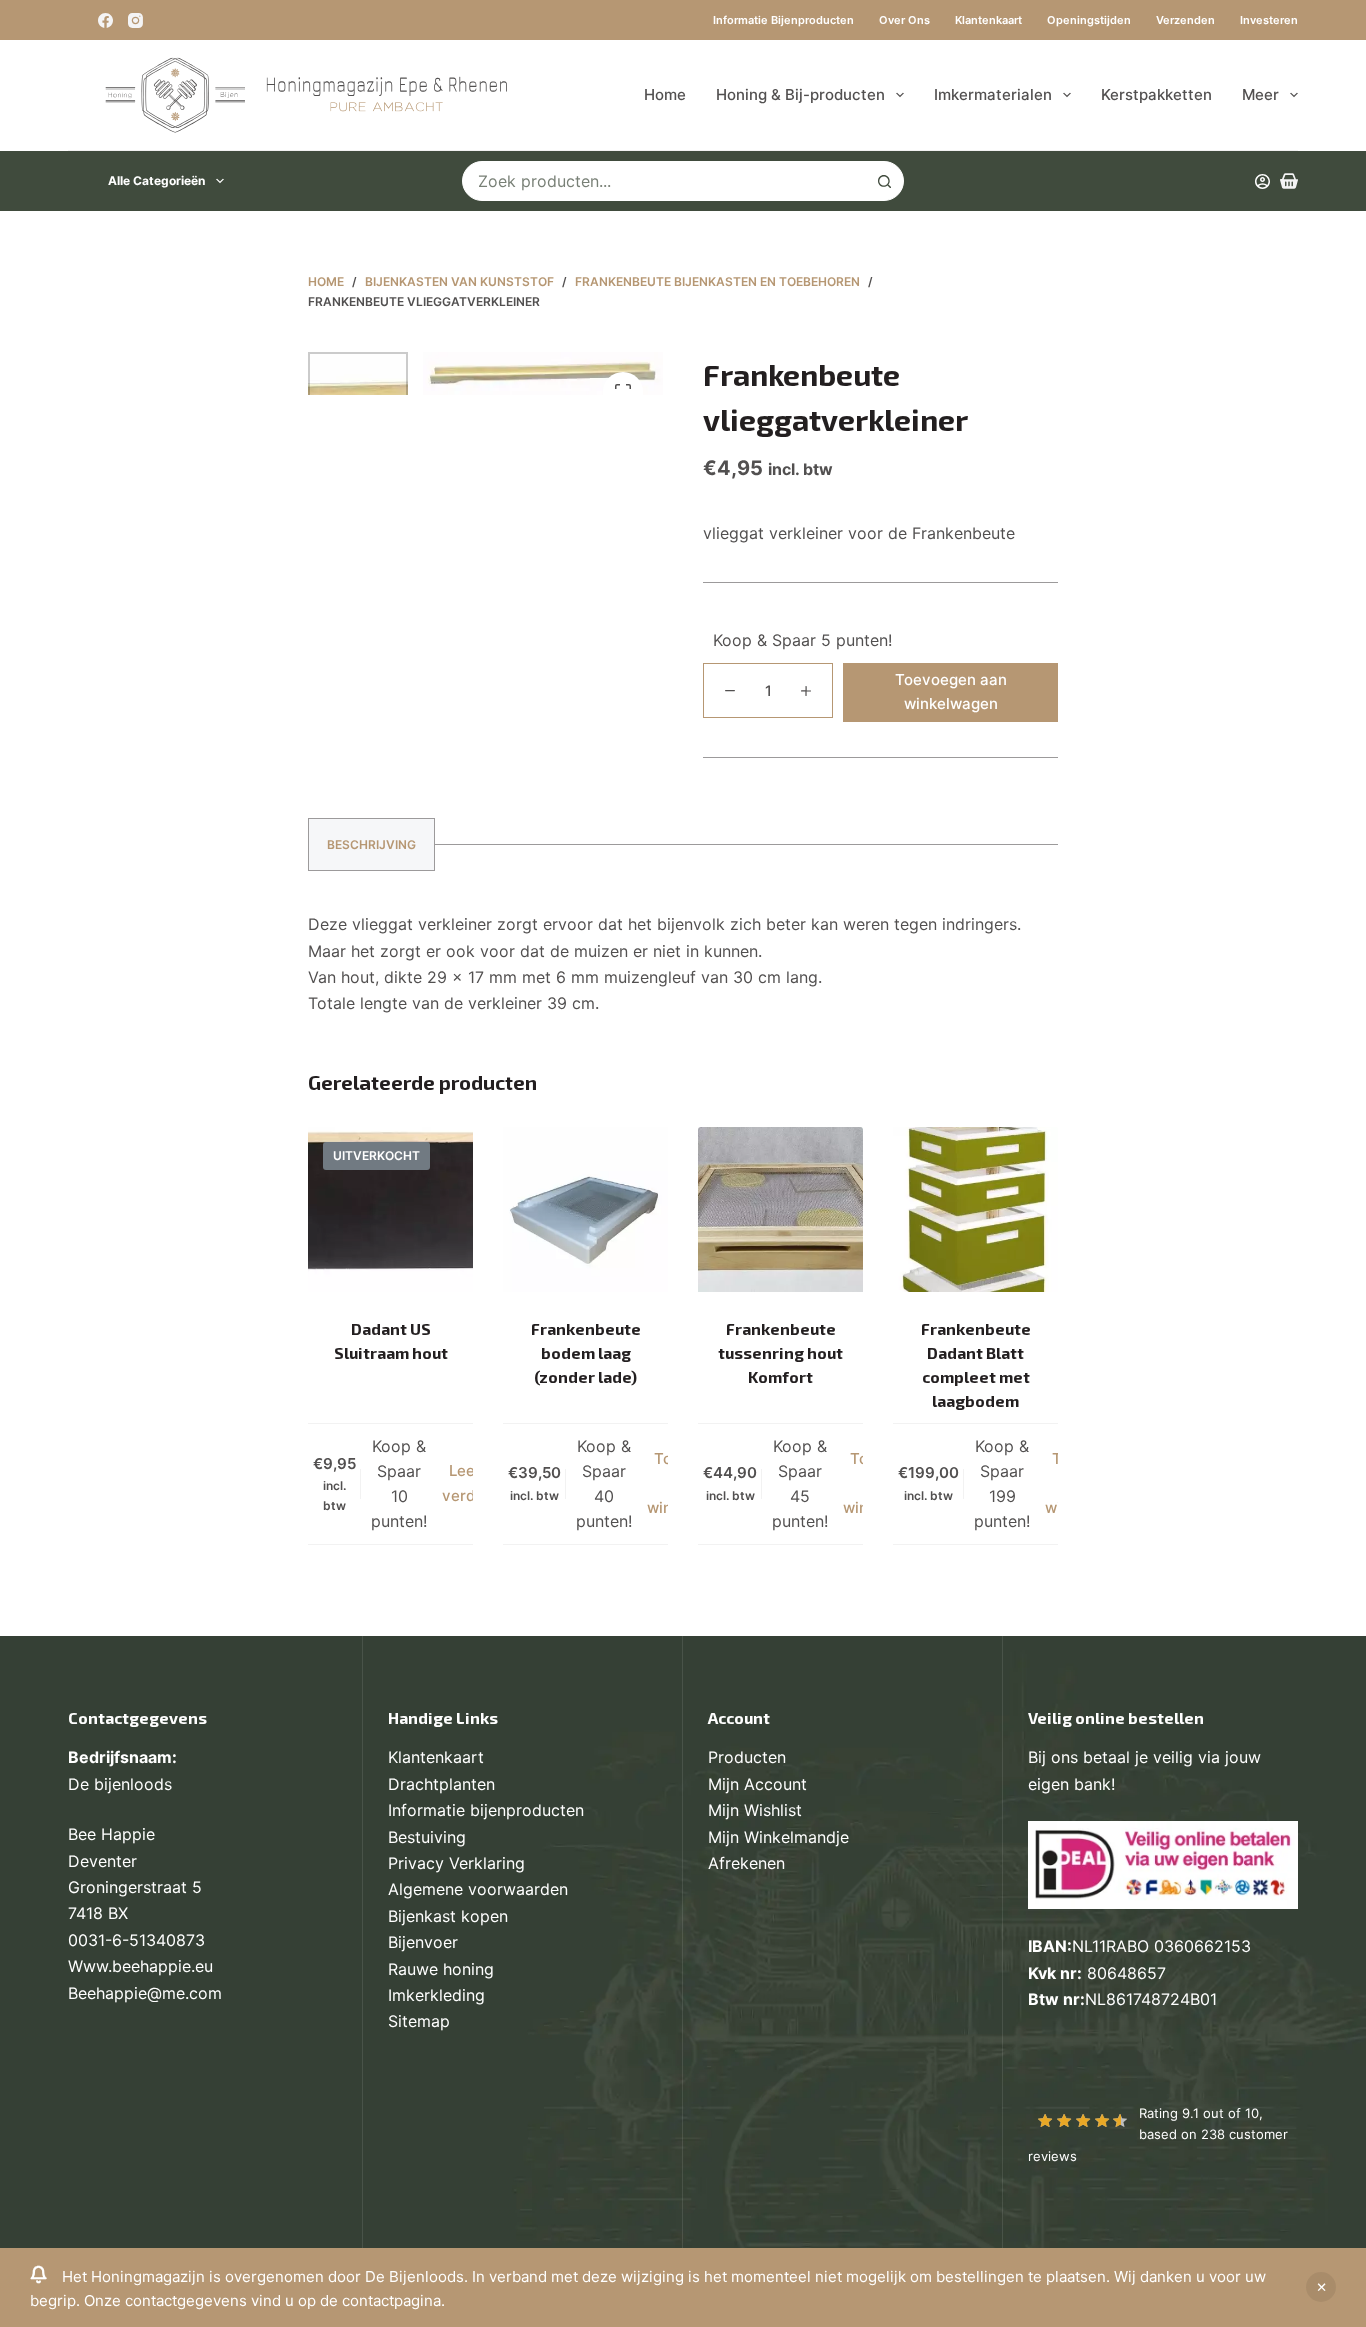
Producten (747, 1757)
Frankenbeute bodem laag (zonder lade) (586, 1352)
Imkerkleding (436, 1995)
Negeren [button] (1321, 2287)
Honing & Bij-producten (800, 94)
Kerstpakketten (1156, 94)
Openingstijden (1089, 20)
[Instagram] (135, 20)
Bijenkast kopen (448, 1916)
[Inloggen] (1262, 181)
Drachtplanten (441, 1784)
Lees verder (466, 1483)
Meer (1260, 94)
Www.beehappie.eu (140, 1966)
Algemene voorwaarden (478, 1889)
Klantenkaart (988, 20)
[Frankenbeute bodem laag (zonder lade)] (585, 1209)
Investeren (1269, 20)
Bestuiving (427, 1837)
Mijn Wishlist (755, 1810)
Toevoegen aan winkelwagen (951, 692)
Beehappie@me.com (145, 1993)
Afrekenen (746, 1863)
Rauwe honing (441, 1969)
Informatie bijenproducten (783, 20)
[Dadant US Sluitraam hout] (390, 1209)
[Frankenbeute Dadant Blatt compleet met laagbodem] (975, 1209)
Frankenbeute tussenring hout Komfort (780, 1352)
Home (665, 94)
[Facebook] (105, 20)
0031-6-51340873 (136, 1940)
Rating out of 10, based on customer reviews (1158, 2134)
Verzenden (1185, 20)
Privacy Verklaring (456, 1863)
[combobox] (664, 181)
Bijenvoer (423, 1942)
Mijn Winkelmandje (778, 1837)
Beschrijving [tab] (371, 844)
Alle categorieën (156, 180)
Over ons (904, 20)
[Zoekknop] (884, 181)
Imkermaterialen (993, 94)
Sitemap (419, 2021)
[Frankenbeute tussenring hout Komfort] (780, 1209)
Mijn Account (757, 1784)
